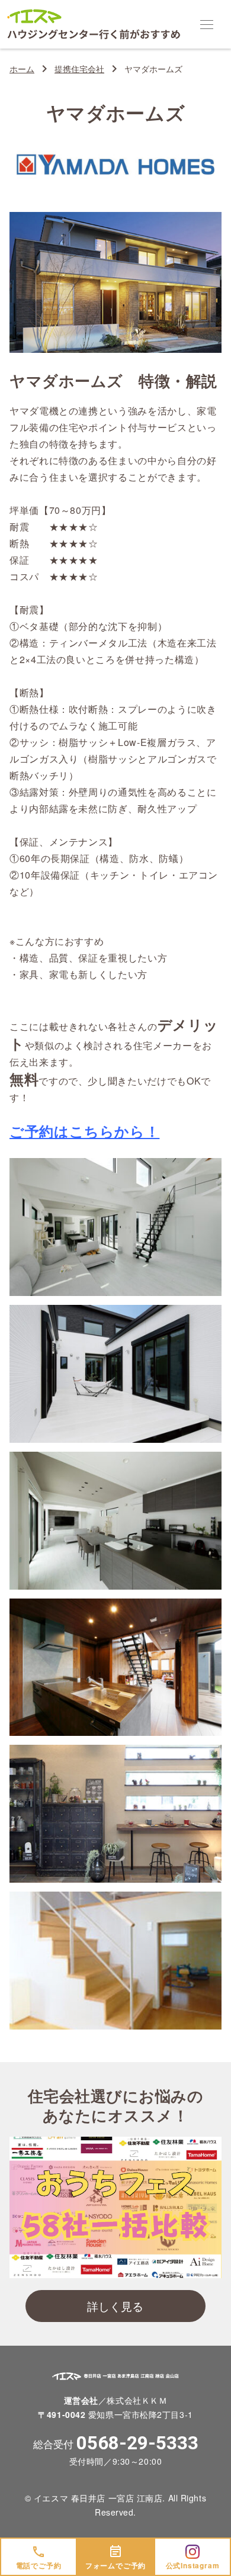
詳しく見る (115, 2306)
